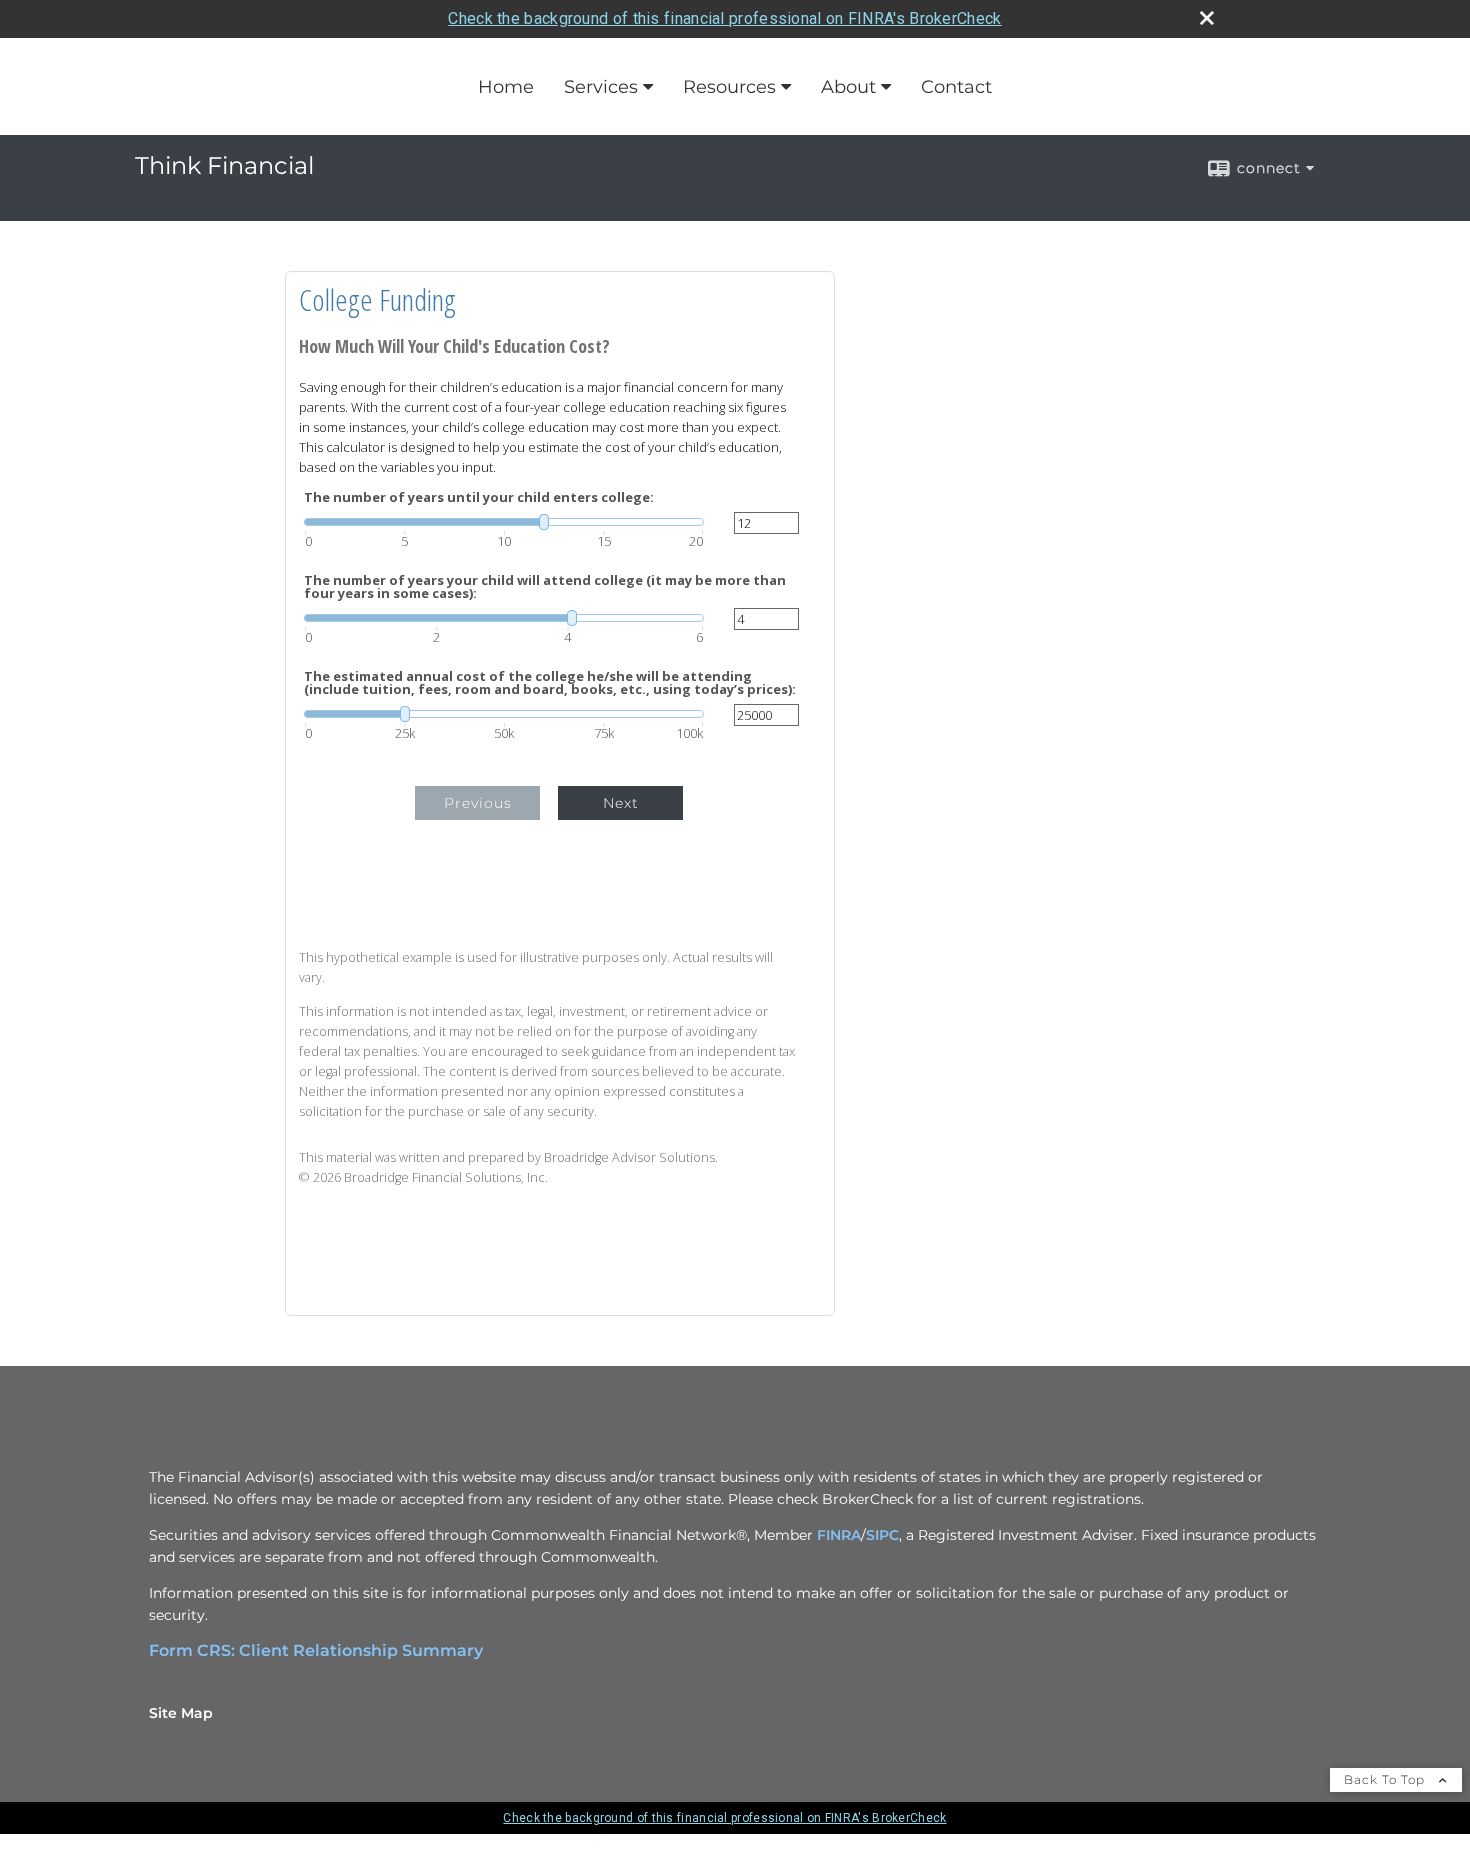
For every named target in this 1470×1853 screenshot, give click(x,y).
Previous (478, 803)
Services (601, 87)
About (848, 87)
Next (621, 803)
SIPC (882, 1535)
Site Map (181, 1713)
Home (506, 87)
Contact (956, 87)
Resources (729, 87)
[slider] (504, 522)
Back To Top (1386, 1779)
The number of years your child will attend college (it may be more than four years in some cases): (545, 587)
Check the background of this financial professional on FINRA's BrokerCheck (724, 18)
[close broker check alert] (1207, 18)
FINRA (839, 1535)
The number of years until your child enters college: (479, 497)
